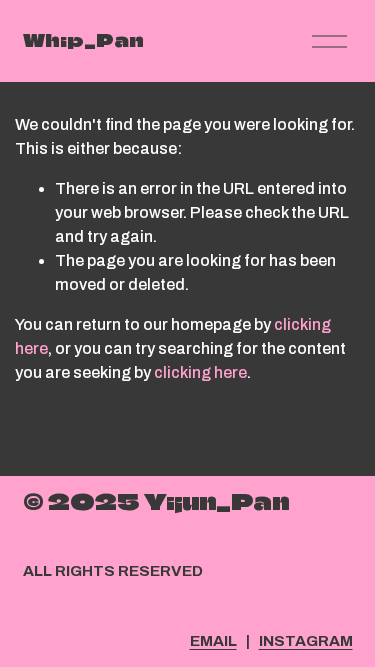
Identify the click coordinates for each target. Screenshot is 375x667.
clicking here (200, 372)
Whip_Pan (83, 40)
